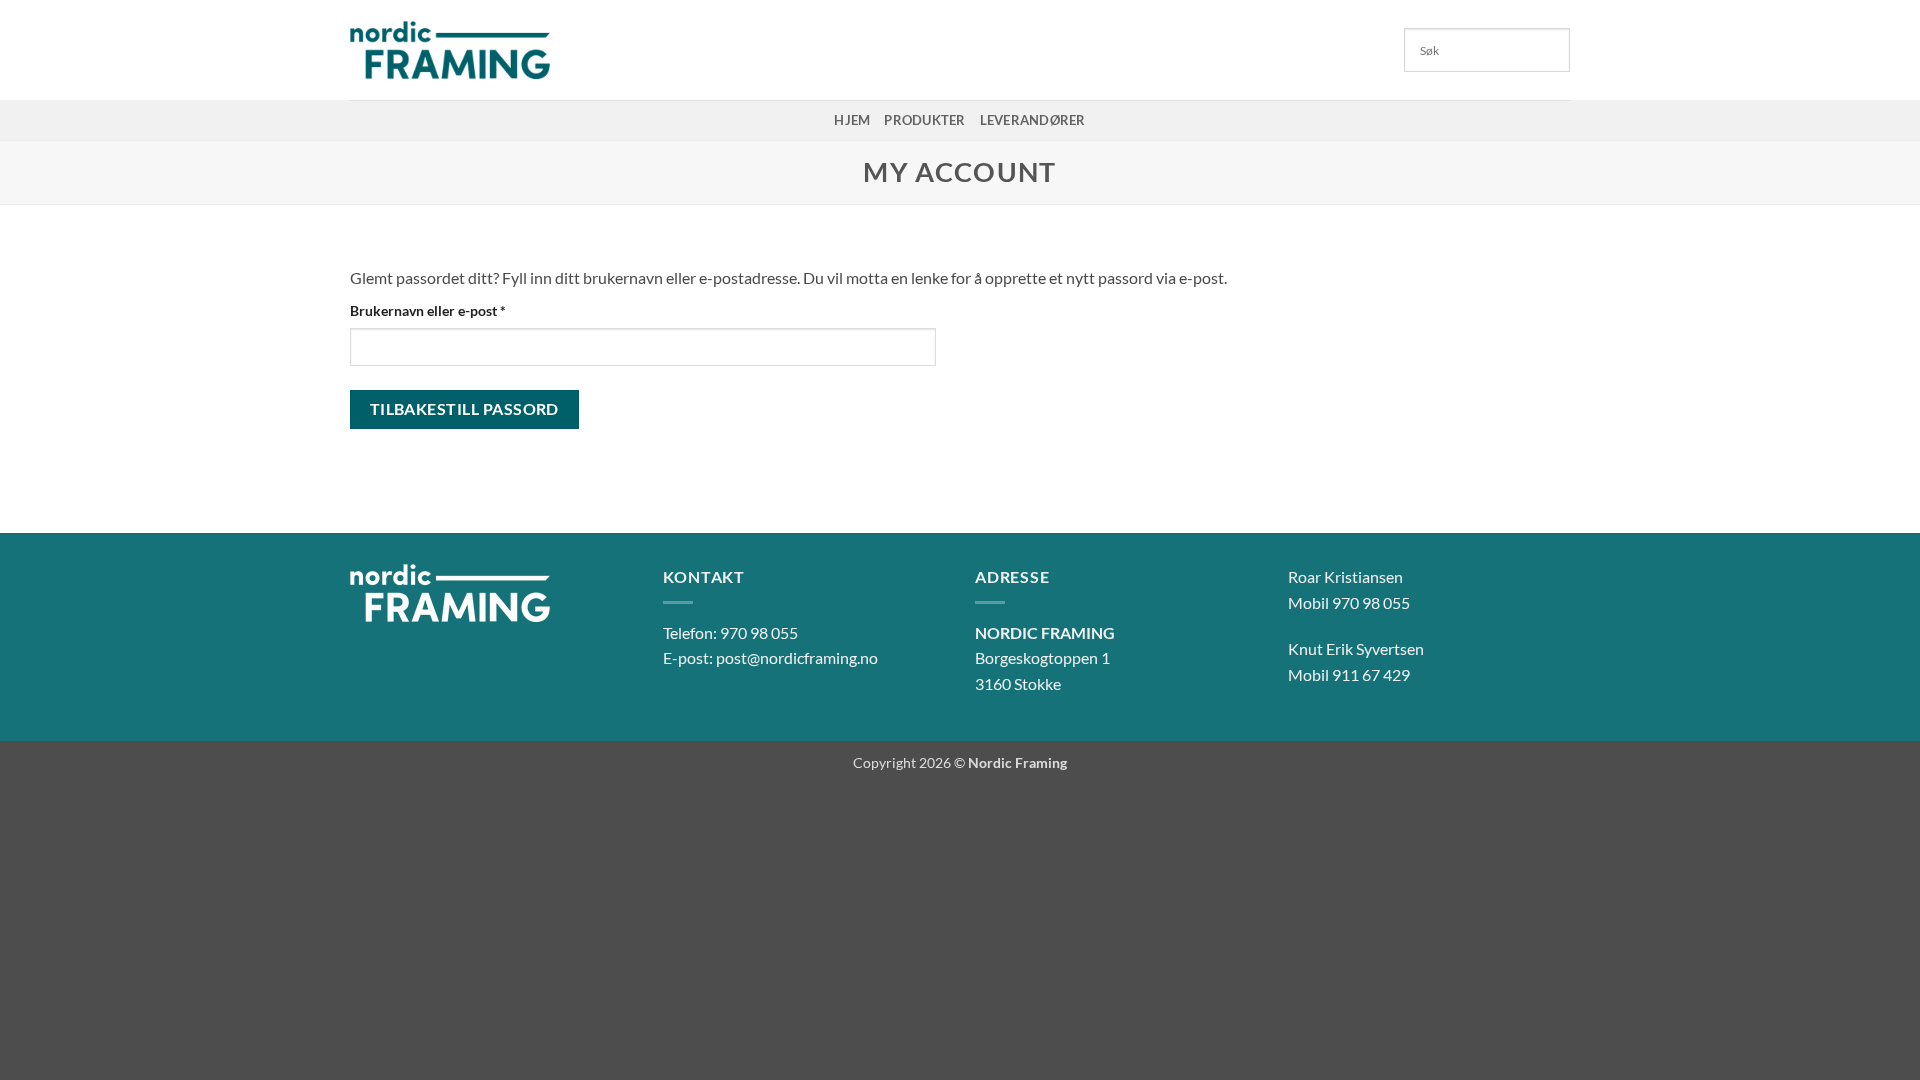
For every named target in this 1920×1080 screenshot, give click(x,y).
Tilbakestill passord (464, 409)
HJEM (852, 120)
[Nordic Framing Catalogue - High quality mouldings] (450, 50)
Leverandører (1033, 120)
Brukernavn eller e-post (453, 310)
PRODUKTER (924, 120)
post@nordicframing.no (797, 657)
